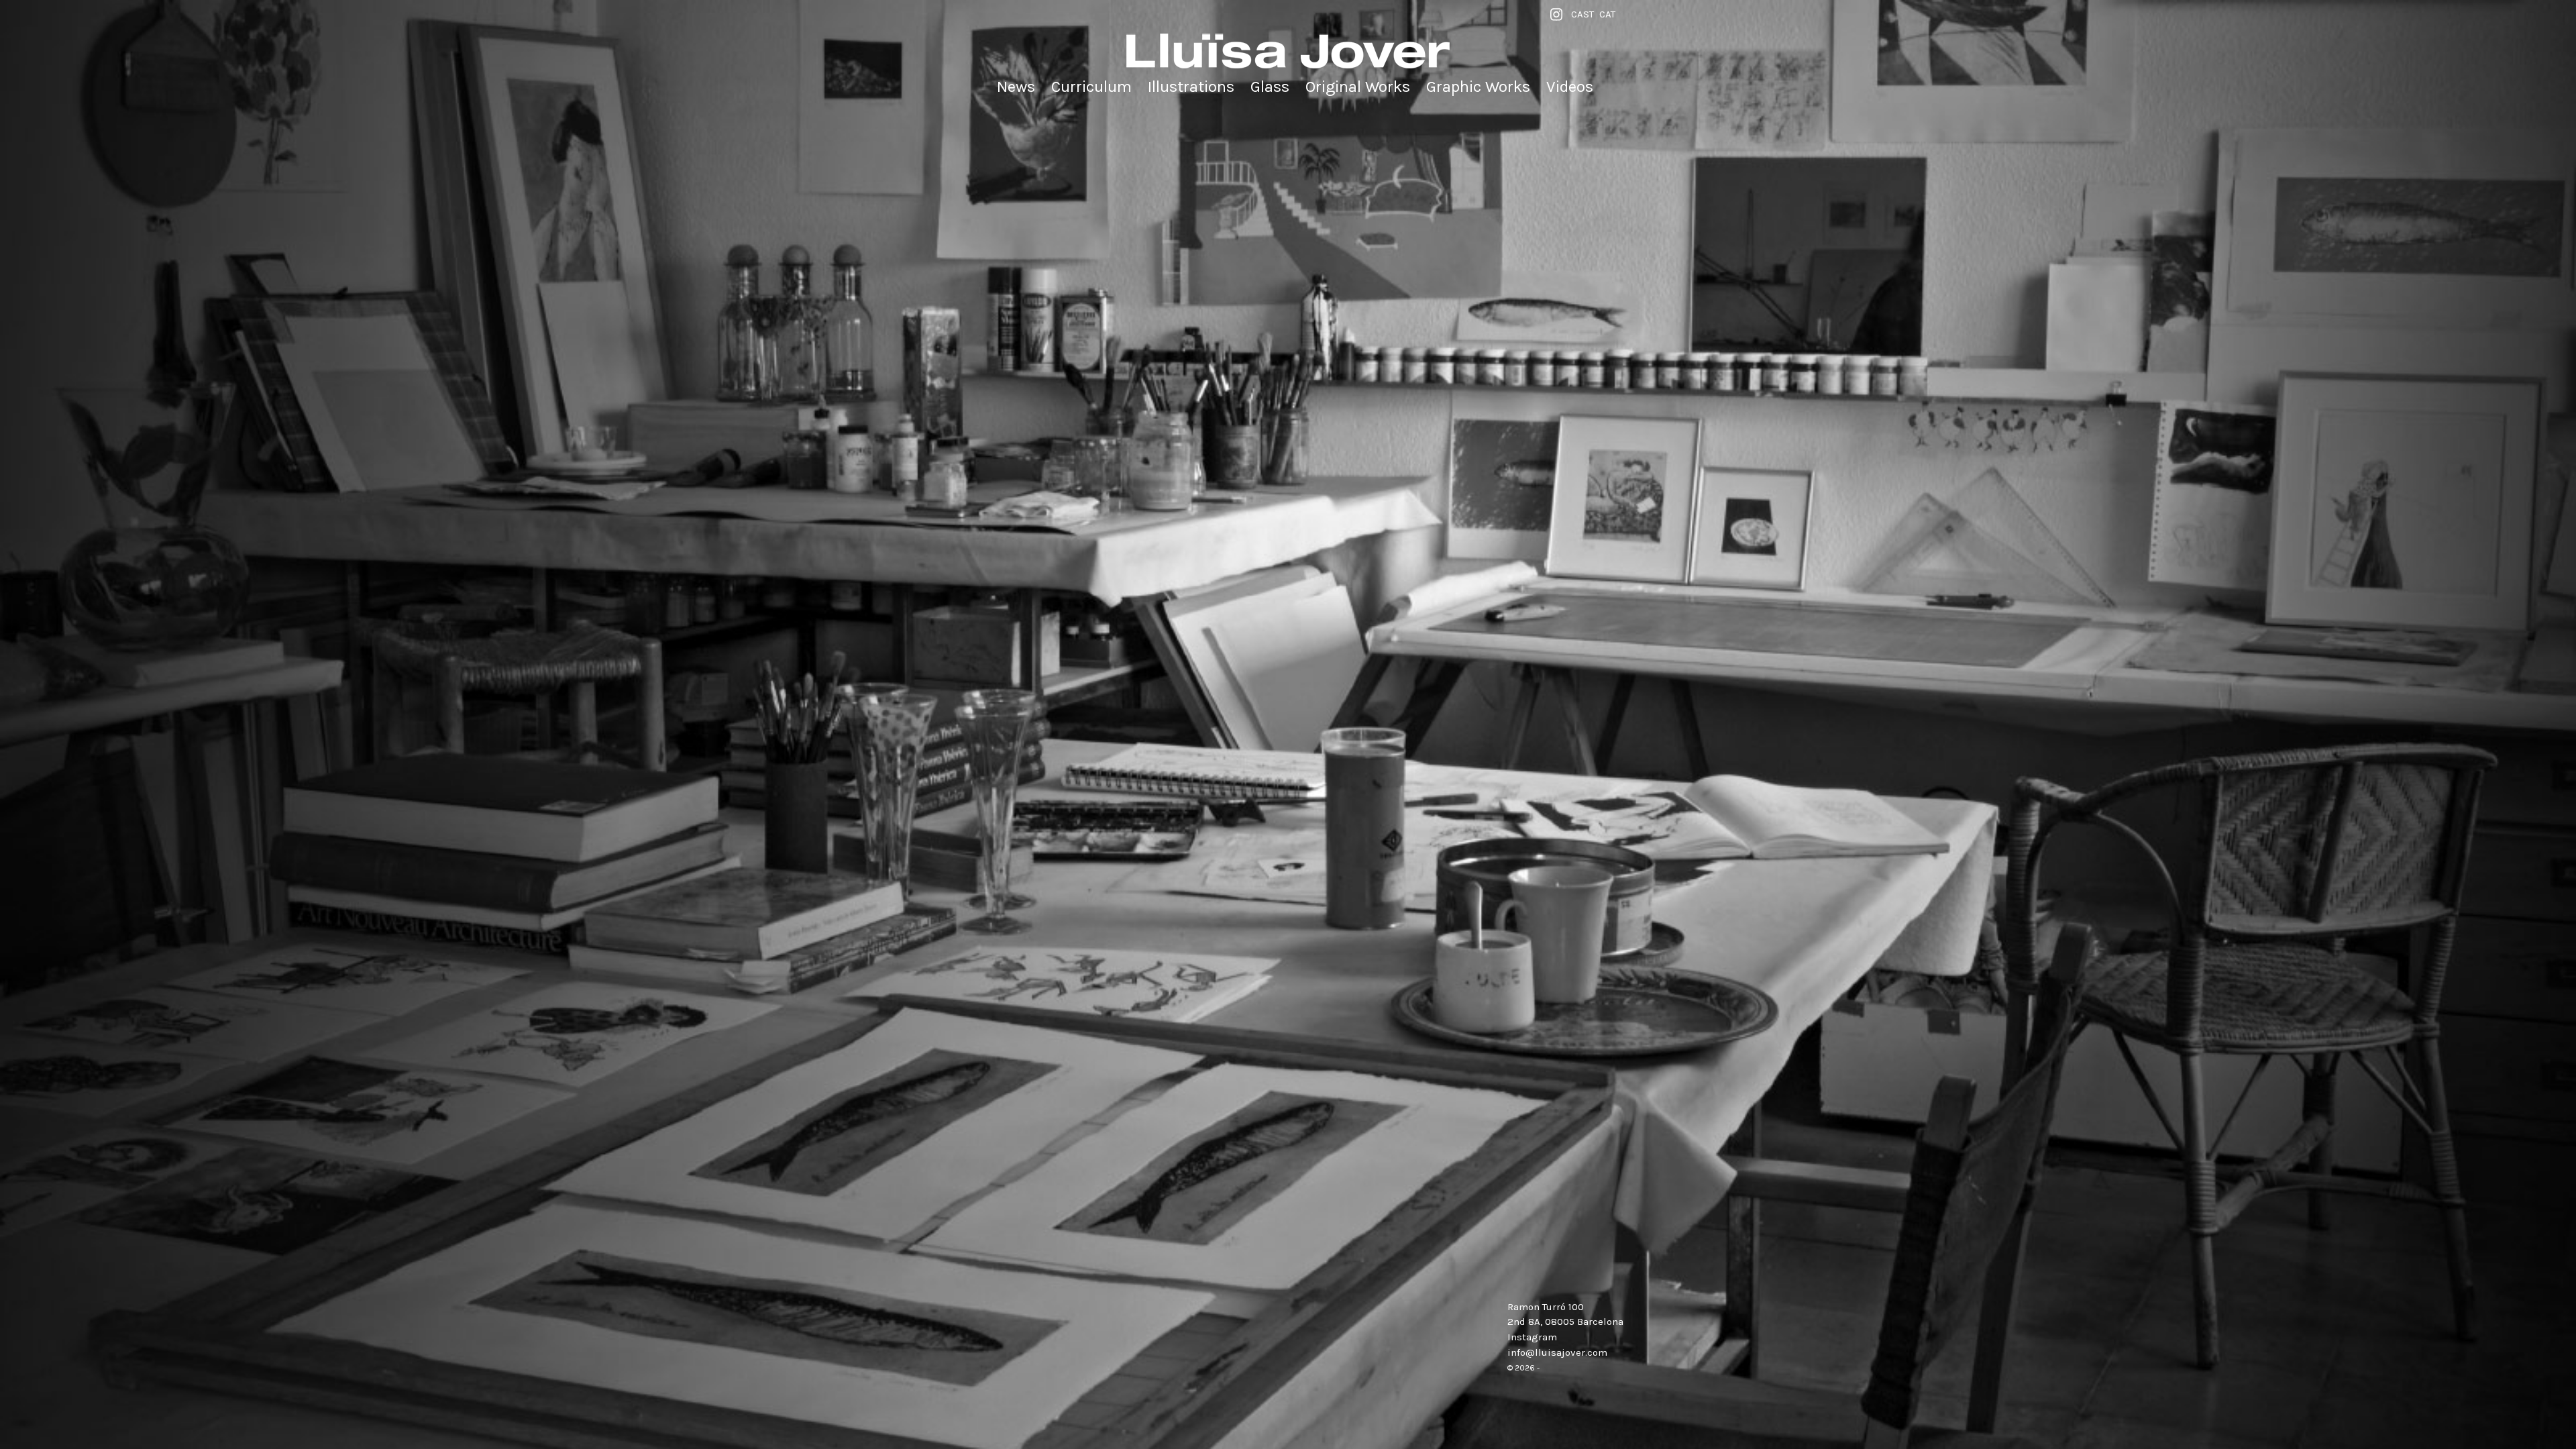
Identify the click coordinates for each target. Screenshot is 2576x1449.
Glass (1270, 87)
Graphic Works (1478, 87)
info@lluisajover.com (1557, 1352)
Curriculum (1091, 87)
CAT (1607, 14)
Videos (1570, 87)
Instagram (1532, 1337)
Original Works (1358, 87)
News (1016, 87)
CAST (1582, 14)
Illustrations (1191, 87)
